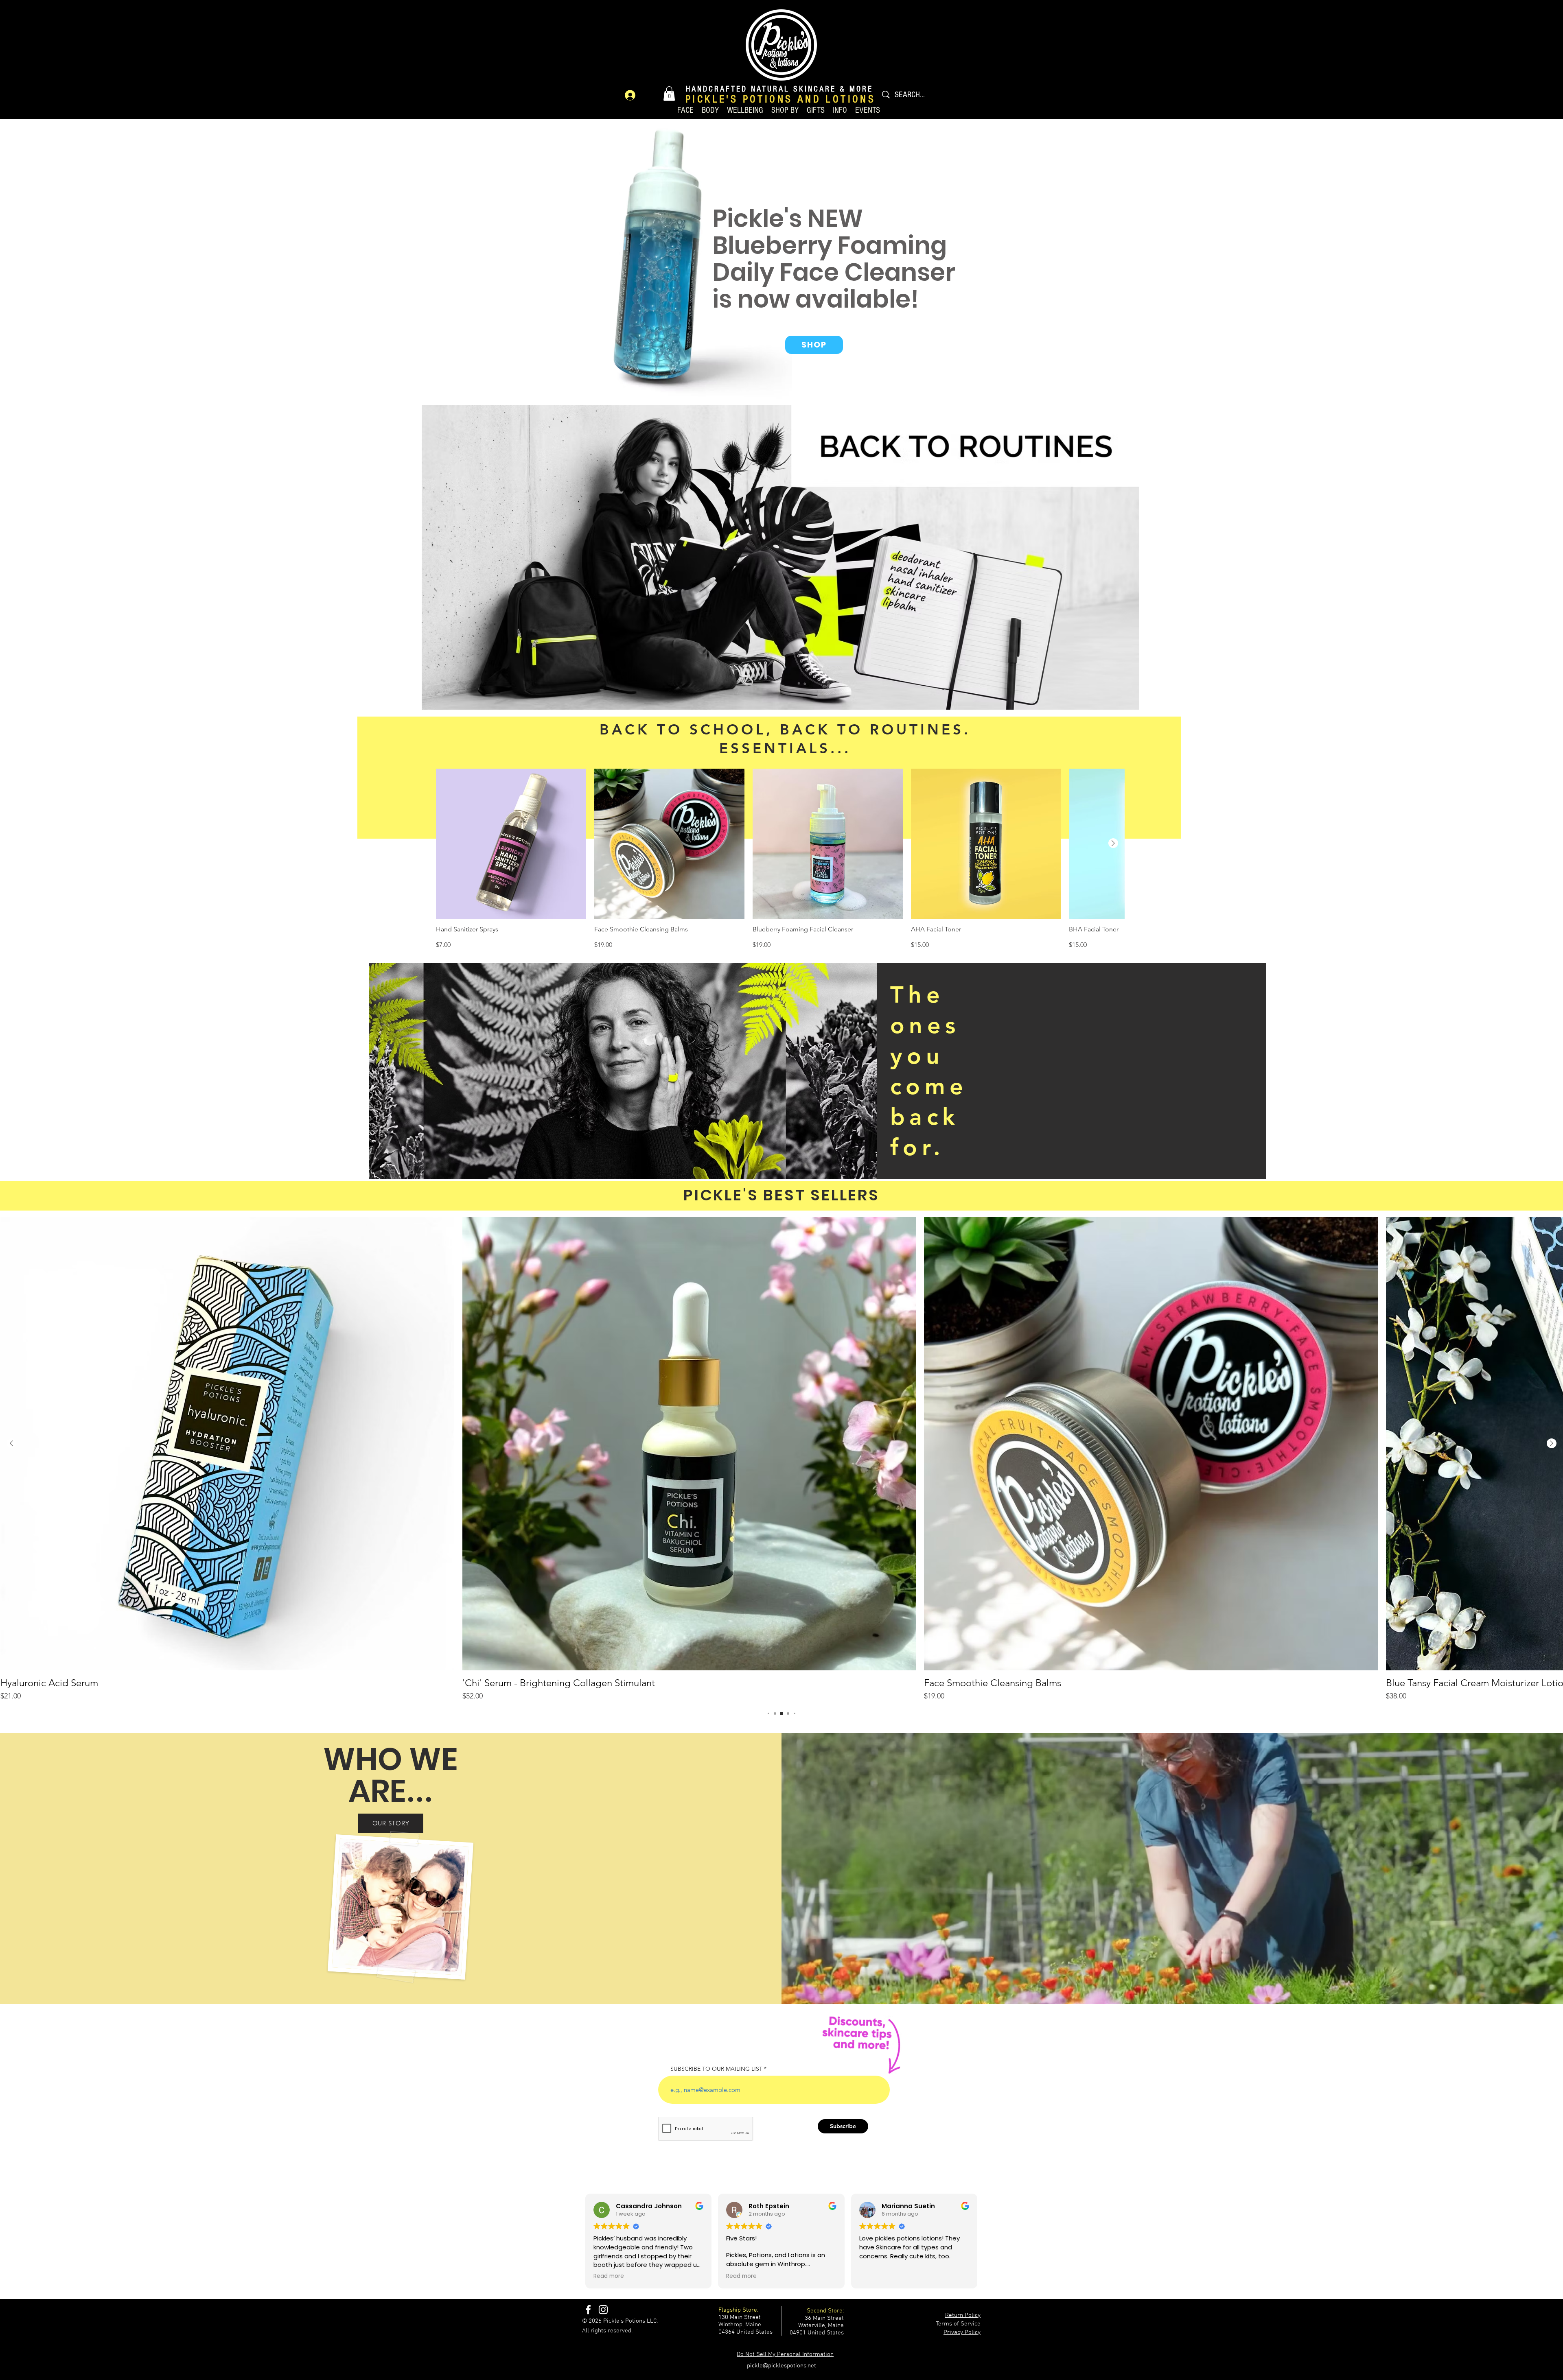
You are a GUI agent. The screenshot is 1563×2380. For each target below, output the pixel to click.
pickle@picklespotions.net (781, 2366)
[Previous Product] (11, 1443)
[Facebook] (588, 2310)
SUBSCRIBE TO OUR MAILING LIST (716, 2069)
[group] (780, 859)
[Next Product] (1113, 843)
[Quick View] (511, 844)
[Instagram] (603, 2310)
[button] (669, 94)
